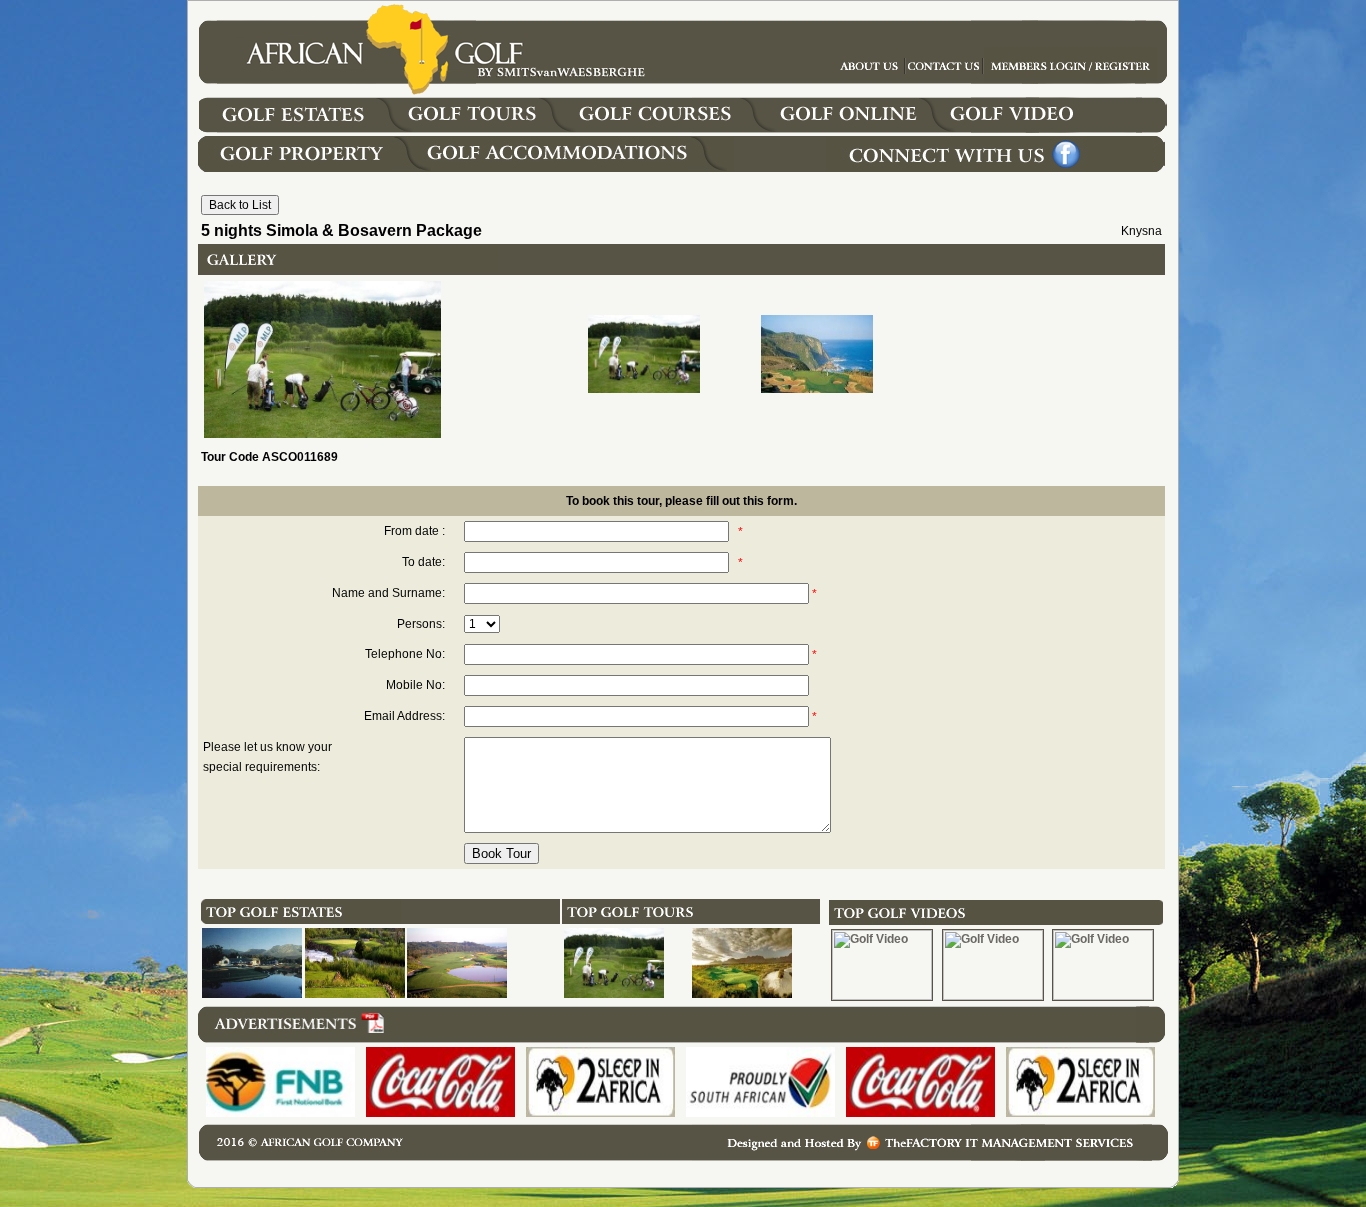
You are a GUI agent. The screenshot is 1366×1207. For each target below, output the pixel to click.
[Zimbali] (457, 994)
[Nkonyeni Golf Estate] (355, 994)
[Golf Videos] (1063, 129)
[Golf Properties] (309, 168)
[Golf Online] (853, 129)
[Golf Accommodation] (577, 168)
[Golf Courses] (674, 129)
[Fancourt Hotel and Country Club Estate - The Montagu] (252, 994)
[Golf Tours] (489, 129)
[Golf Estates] (311, 129)
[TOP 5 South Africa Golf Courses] (742, 994)
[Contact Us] (1070, 79)
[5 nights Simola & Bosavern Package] (614, 994)
